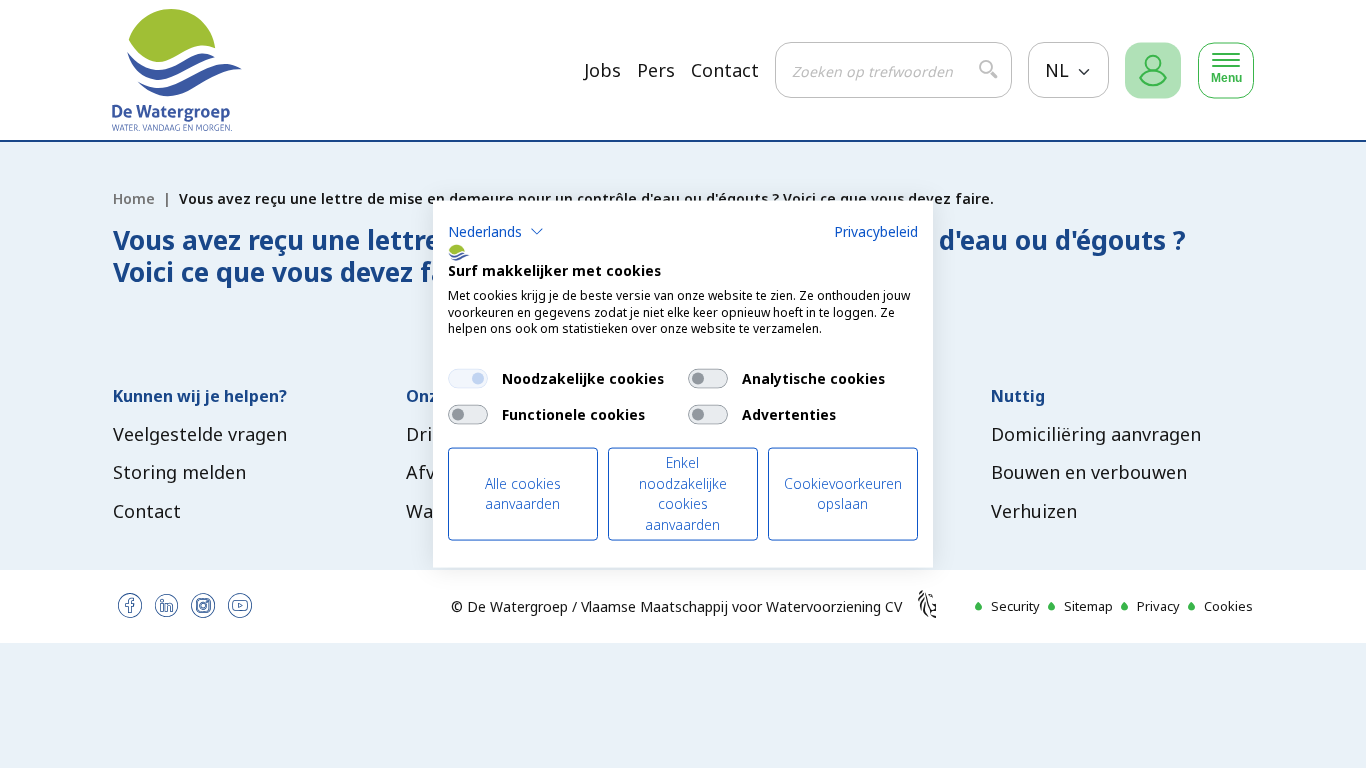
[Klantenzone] (1153, 70)
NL (1059, 70)
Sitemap (1088, 606)
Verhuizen (1034, 511)
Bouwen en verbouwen (1089, 472)
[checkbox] (468, 379)
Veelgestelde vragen (200, 434)
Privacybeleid (876, 231)
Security (1015, 606)
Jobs (602, 70)
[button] (496, 232)
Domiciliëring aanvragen (1096, 434)
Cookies (1228, 606)
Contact (725, 70)
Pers (656, 70)
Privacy (1158, 606)
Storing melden (179, 472)
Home (134, 198)
